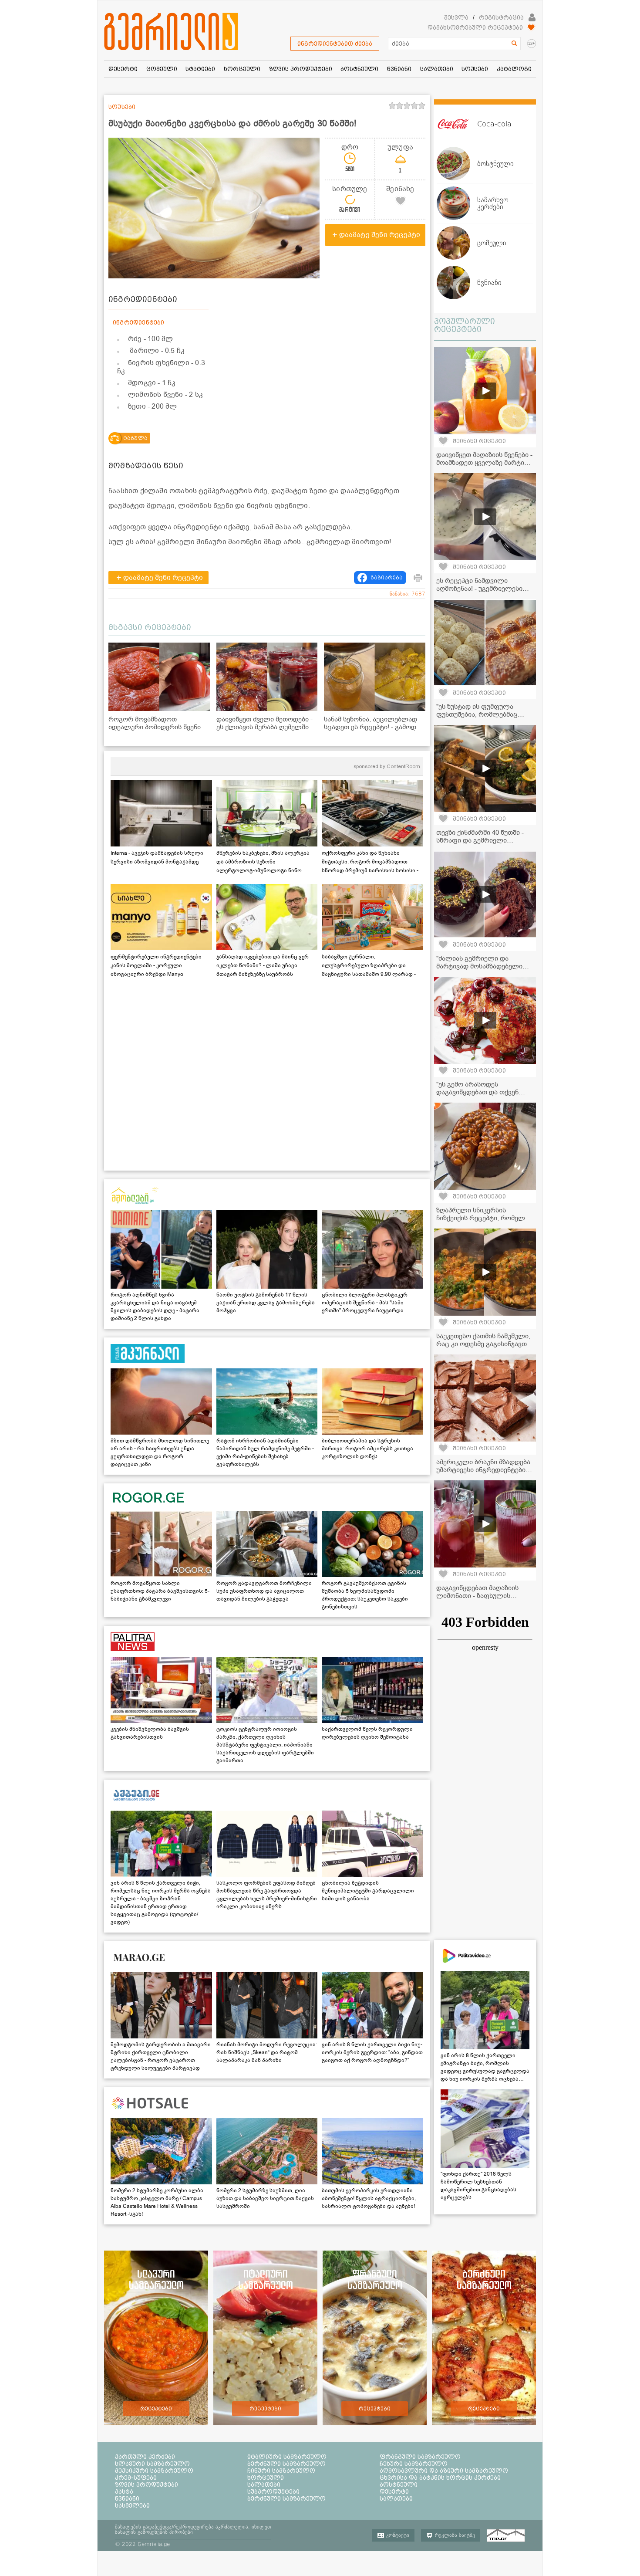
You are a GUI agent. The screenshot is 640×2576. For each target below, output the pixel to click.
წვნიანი (127, 2498)
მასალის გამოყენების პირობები (154, 2532)
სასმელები (132, 2505)
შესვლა (456, 17)
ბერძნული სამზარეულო (286, 2464)
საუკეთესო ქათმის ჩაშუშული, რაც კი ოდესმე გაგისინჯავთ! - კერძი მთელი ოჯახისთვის (484, 1344)
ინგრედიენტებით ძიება (335, 44)
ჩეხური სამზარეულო (414, 2464)
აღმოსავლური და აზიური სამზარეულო (444, 2471)
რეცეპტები (156, 2409)
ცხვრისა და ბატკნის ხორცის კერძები (440, 2478)
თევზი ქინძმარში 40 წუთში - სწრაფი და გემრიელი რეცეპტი (480, 840)
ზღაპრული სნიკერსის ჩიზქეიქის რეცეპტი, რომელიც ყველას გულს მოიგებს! (485, 1218)
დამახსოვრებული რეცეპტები (475, 27)
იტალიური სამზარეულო (287, 2457)
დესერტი (394, 2491)
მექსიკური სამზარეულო (154, 2471)
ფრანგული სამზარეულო (420, 2457)
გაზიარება (387, 578)
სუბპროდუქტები (273, 2491)
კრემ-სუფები (136, 2478)
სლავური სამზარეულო (152, 2464)
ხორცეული (266, 2478)
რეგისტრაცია (501, 17)
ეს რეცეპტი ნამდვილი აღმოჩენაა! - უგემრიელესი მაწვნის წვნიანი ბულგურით (480, 589)
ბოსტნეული (399, 2485)
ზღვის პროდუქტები (147, 2485)
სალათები (264, 2485)
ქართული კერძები (145, 2457)
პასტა (124, 2491)
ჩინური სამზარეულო (281, 2471)
